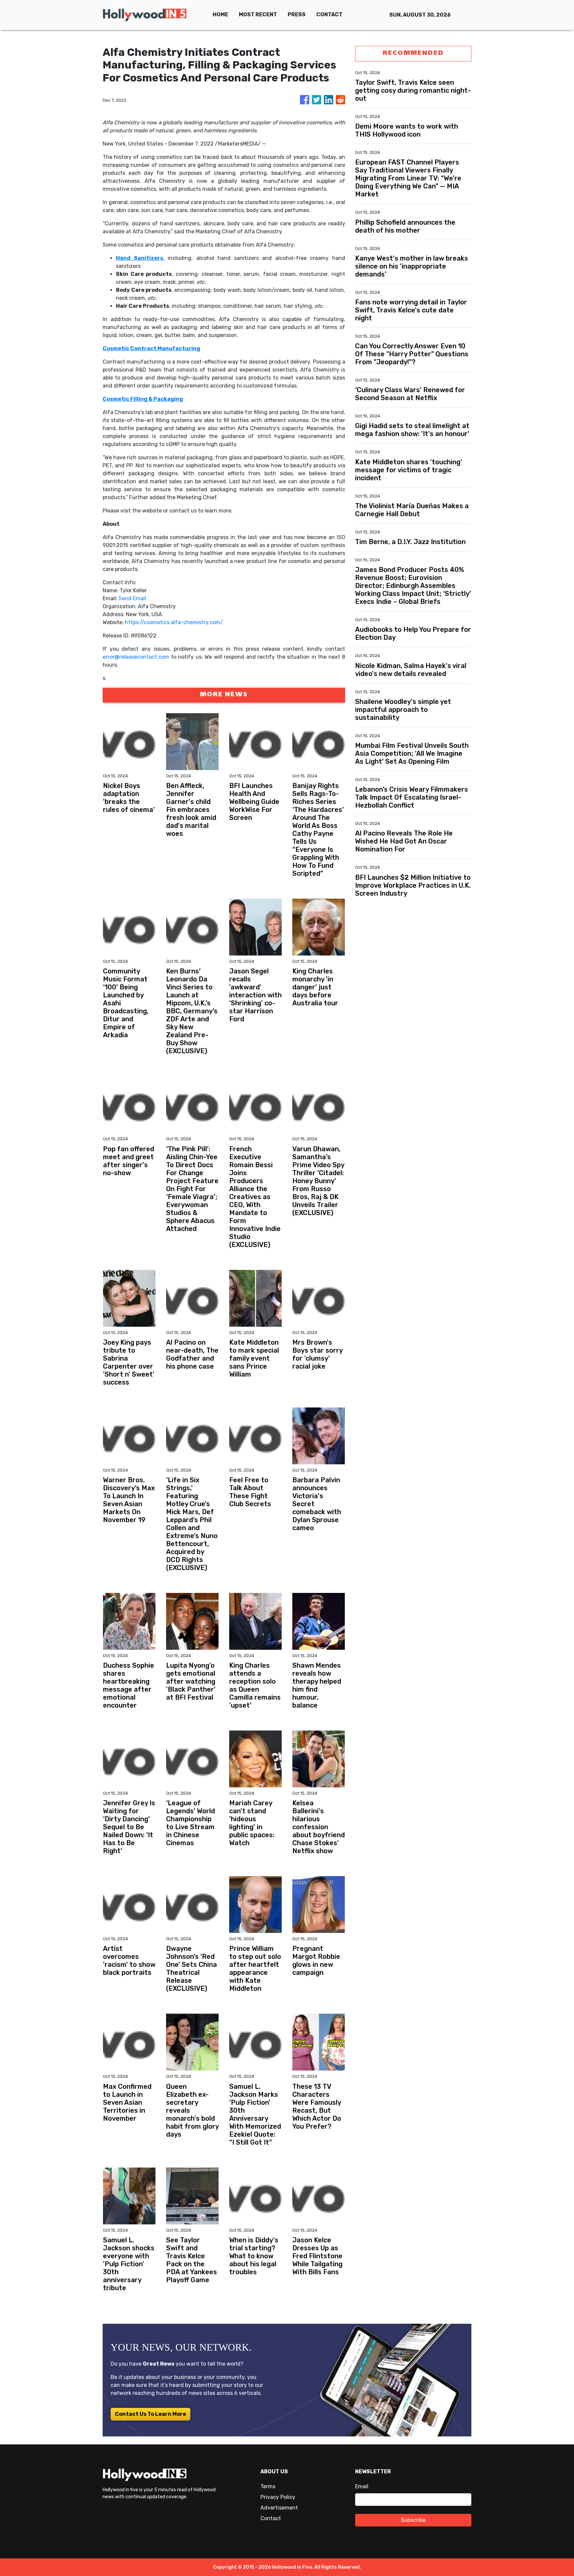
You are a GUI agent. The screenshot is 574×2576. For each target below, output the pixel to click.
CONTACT (329, 14)
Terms (268, 2486)
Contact (271, 2518)
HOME (220, 14)
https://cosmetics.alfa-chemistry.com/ (174, 622)
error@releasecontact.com (136, 657)
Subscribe (413, 2520)
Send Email (132, 598)
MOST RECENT (258, 14)
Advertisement (279, 2508)
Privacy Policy (278, 2497)
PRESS (297, 14)
